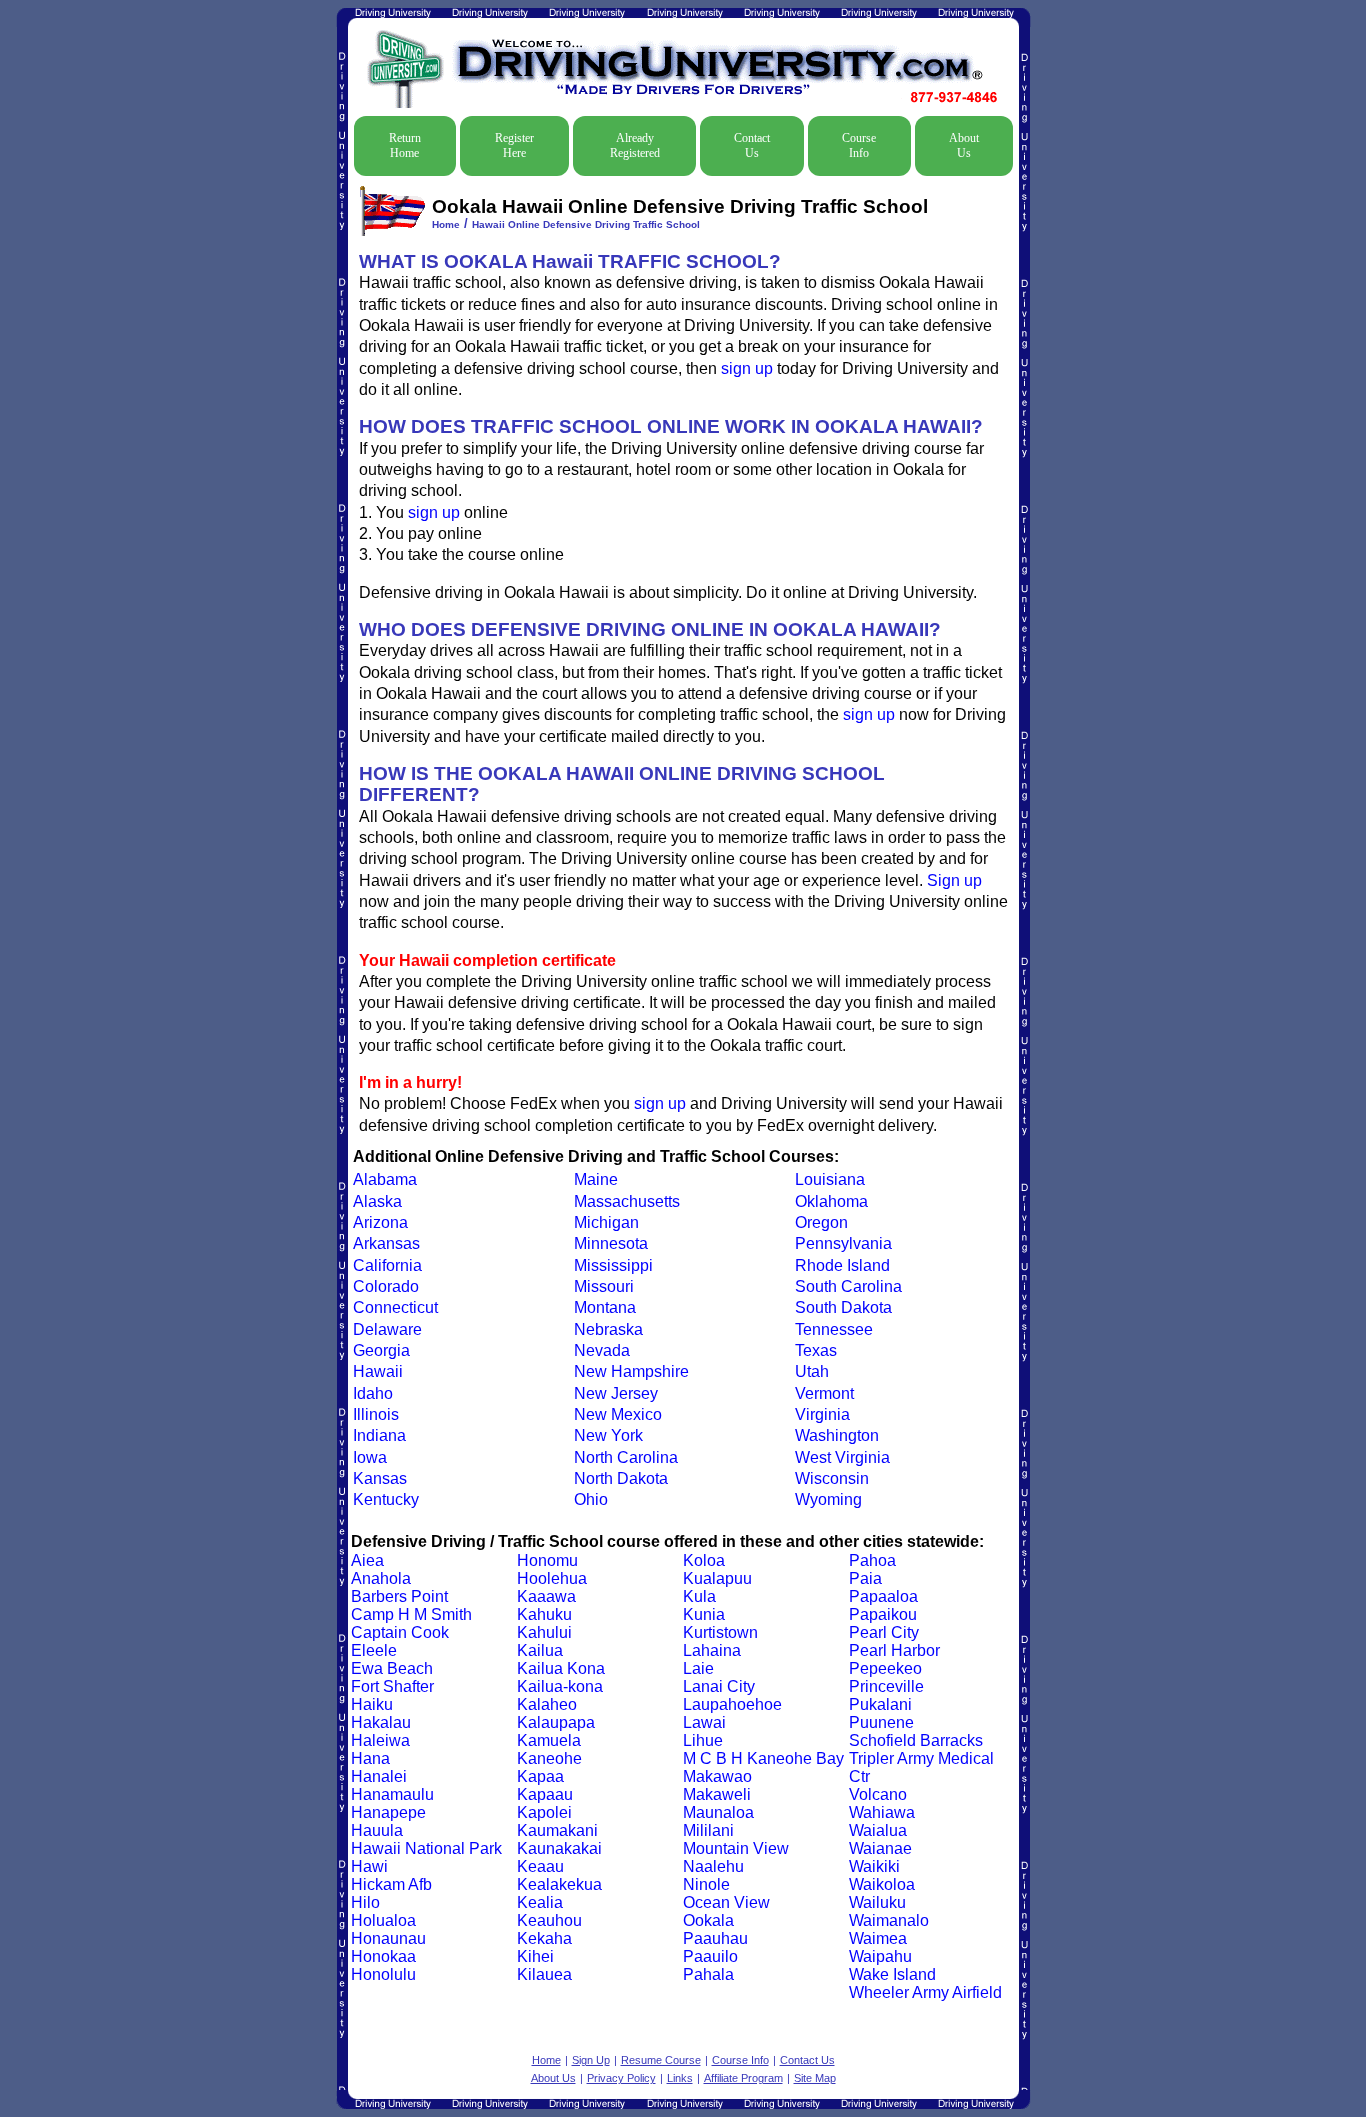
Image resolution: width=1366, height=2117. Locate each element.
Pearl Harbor (894, 1650)
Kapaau (545, 1794)
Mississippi (613, 1265)
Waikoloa (882, 1884)
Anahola (381, 1578)
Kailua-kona (560, 1686)
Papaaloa (883, 1596)
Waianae (880, 1848)
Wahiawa (882, 1812)
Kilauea (544, 1974)
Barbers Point (399, 1596)
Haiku (372, 1704)
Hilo (365, 1902)
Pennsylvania (843, 1243)
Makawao (717, 1776)
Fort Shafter (392, 1686)
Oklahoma (831, 1201)
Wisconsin (832, 1478)
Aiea (367, 1560)
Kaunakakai (559, 1848)
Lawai (704, 1722)
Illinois (376, 1414)
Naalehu (713, 1866)
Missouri (604, 1286)
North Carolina (626, 1457)
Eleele (374, 1650)
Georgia (381, 1350)
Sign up (954, 880)
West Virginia (842, 1457)
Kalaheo (547, 1704)
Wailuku (877, 1902)
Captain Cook (400, 1632)
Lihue (703, 1740)
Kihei (535, 1956)
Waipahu (880, 1956)
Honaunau (388, 1938)
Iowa (370, 1457)
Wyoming (828, 1499)
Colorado (386, 1286)
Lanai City (719, 1686)
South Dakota (843, 1307)
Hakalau (381, 1722)
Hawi (369, 1866)
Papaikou (883, 1614)
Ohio (591, 1499)
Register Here (514, 145)
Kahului (544, 1632)
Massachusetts (627, 1201)
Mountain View (736, 1848)
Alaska (377, 1201)
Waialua (878, 1830)
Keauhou (549, 1920)
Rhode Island (842, 1265)
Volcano (878, 1794)
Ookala (708, 1920)
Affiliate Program (743, 2078)
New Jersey (616, 1393)
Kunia (704, 1614)
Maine (596, 1179)
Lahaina (712, 1650)
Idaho (373, 1393)
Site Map (815, 2078)
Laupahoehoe (732, 1704)
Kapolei (544, 1812)
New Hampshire (631, 1371)
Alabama (385, 1179)
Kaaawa (546, 1596)
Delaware (387, 1329)
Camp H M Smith (411, 1614)
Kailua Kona (561, 1668)
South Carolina (848, 1286)
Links (680, 2078)
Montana (605, 1307)
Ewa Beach (392, 1668)
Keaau (540, 1866)
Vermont (824, 1393)
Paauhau (715, 1938)
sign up (747, 368)
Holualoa (383, 1920)
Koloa (704, 1560)
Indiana (379, 1435)
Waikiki (874, 1866)
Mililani (708, 1830)
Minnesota (611, 1243)
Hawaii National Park (426, 1848)
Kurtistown (720, 1632)
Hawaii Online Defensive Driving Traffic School (586, 224)
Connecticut (395, 1307)
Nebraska (608, 1329)
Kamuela (549, 1740)
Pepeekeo (885, 1668)
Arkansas (386, 1243)
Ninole (706, 1884)
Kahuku (544, 1614)
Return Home (405, 145)
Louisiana (830, 1179)
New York (608, 1435)
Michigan (606, 1222)
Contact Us (752, 145)
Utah (812, 1371)
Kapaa (540, 1776)
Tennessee (834, 1329)
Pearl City (884, 1632)
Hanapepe (388, 1812)
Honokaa (383, 1956)
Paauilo (710, 1956)
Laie (698, 1668)
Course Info (859, 145)
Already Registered (635, 145)
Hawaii (378, 1371)
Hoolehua (552, 1578)
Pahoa (872, 1560)
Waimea (878, 1938)
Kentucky (386, 1499)
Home (446, 224)
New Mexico (618, 1414)
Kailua (540, 1650)
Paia (865, 1578)
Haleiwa (380, 1740)
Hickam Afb (391, 1884)
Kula (699, 1596)
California (387, 1265)
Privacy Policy (621, 2078)
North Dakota (621, 1478)
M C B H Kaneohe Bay (763, 1758)
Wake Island (892, 1974)
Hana (370, 1758)
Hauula (377, 1830)
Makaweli (717, 1794)
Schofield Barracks (916, 1740)
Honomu (547, 1560)
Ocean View (726, 1902)
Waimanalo (889, 1920)
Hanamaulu (392, 1794)
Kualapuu (717, 1578)
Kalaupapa (556, 1722)
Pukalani (880, 1704)
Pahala (708, 1974)
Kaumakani (557, 1830)
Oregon (821, 1222)
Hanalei (379, 1776)
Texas (816, 1350)
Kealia (540, 1902)
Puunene (881, 1722)
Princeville (886, 1686)
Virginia (822, 1414)
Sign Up (591, 2060)
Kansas (380, 1478)
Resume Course (661, 2060)
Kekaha (544, 1938)
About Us (964, 145)
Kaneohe (549, 1758)
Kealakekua (559, 1884)
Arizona (380, 1222)
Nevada (602, 1350)
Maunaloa (718, 1812)
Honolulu (383, 1974)
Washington (837, 1435)
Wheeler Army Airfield (925, 1992)
